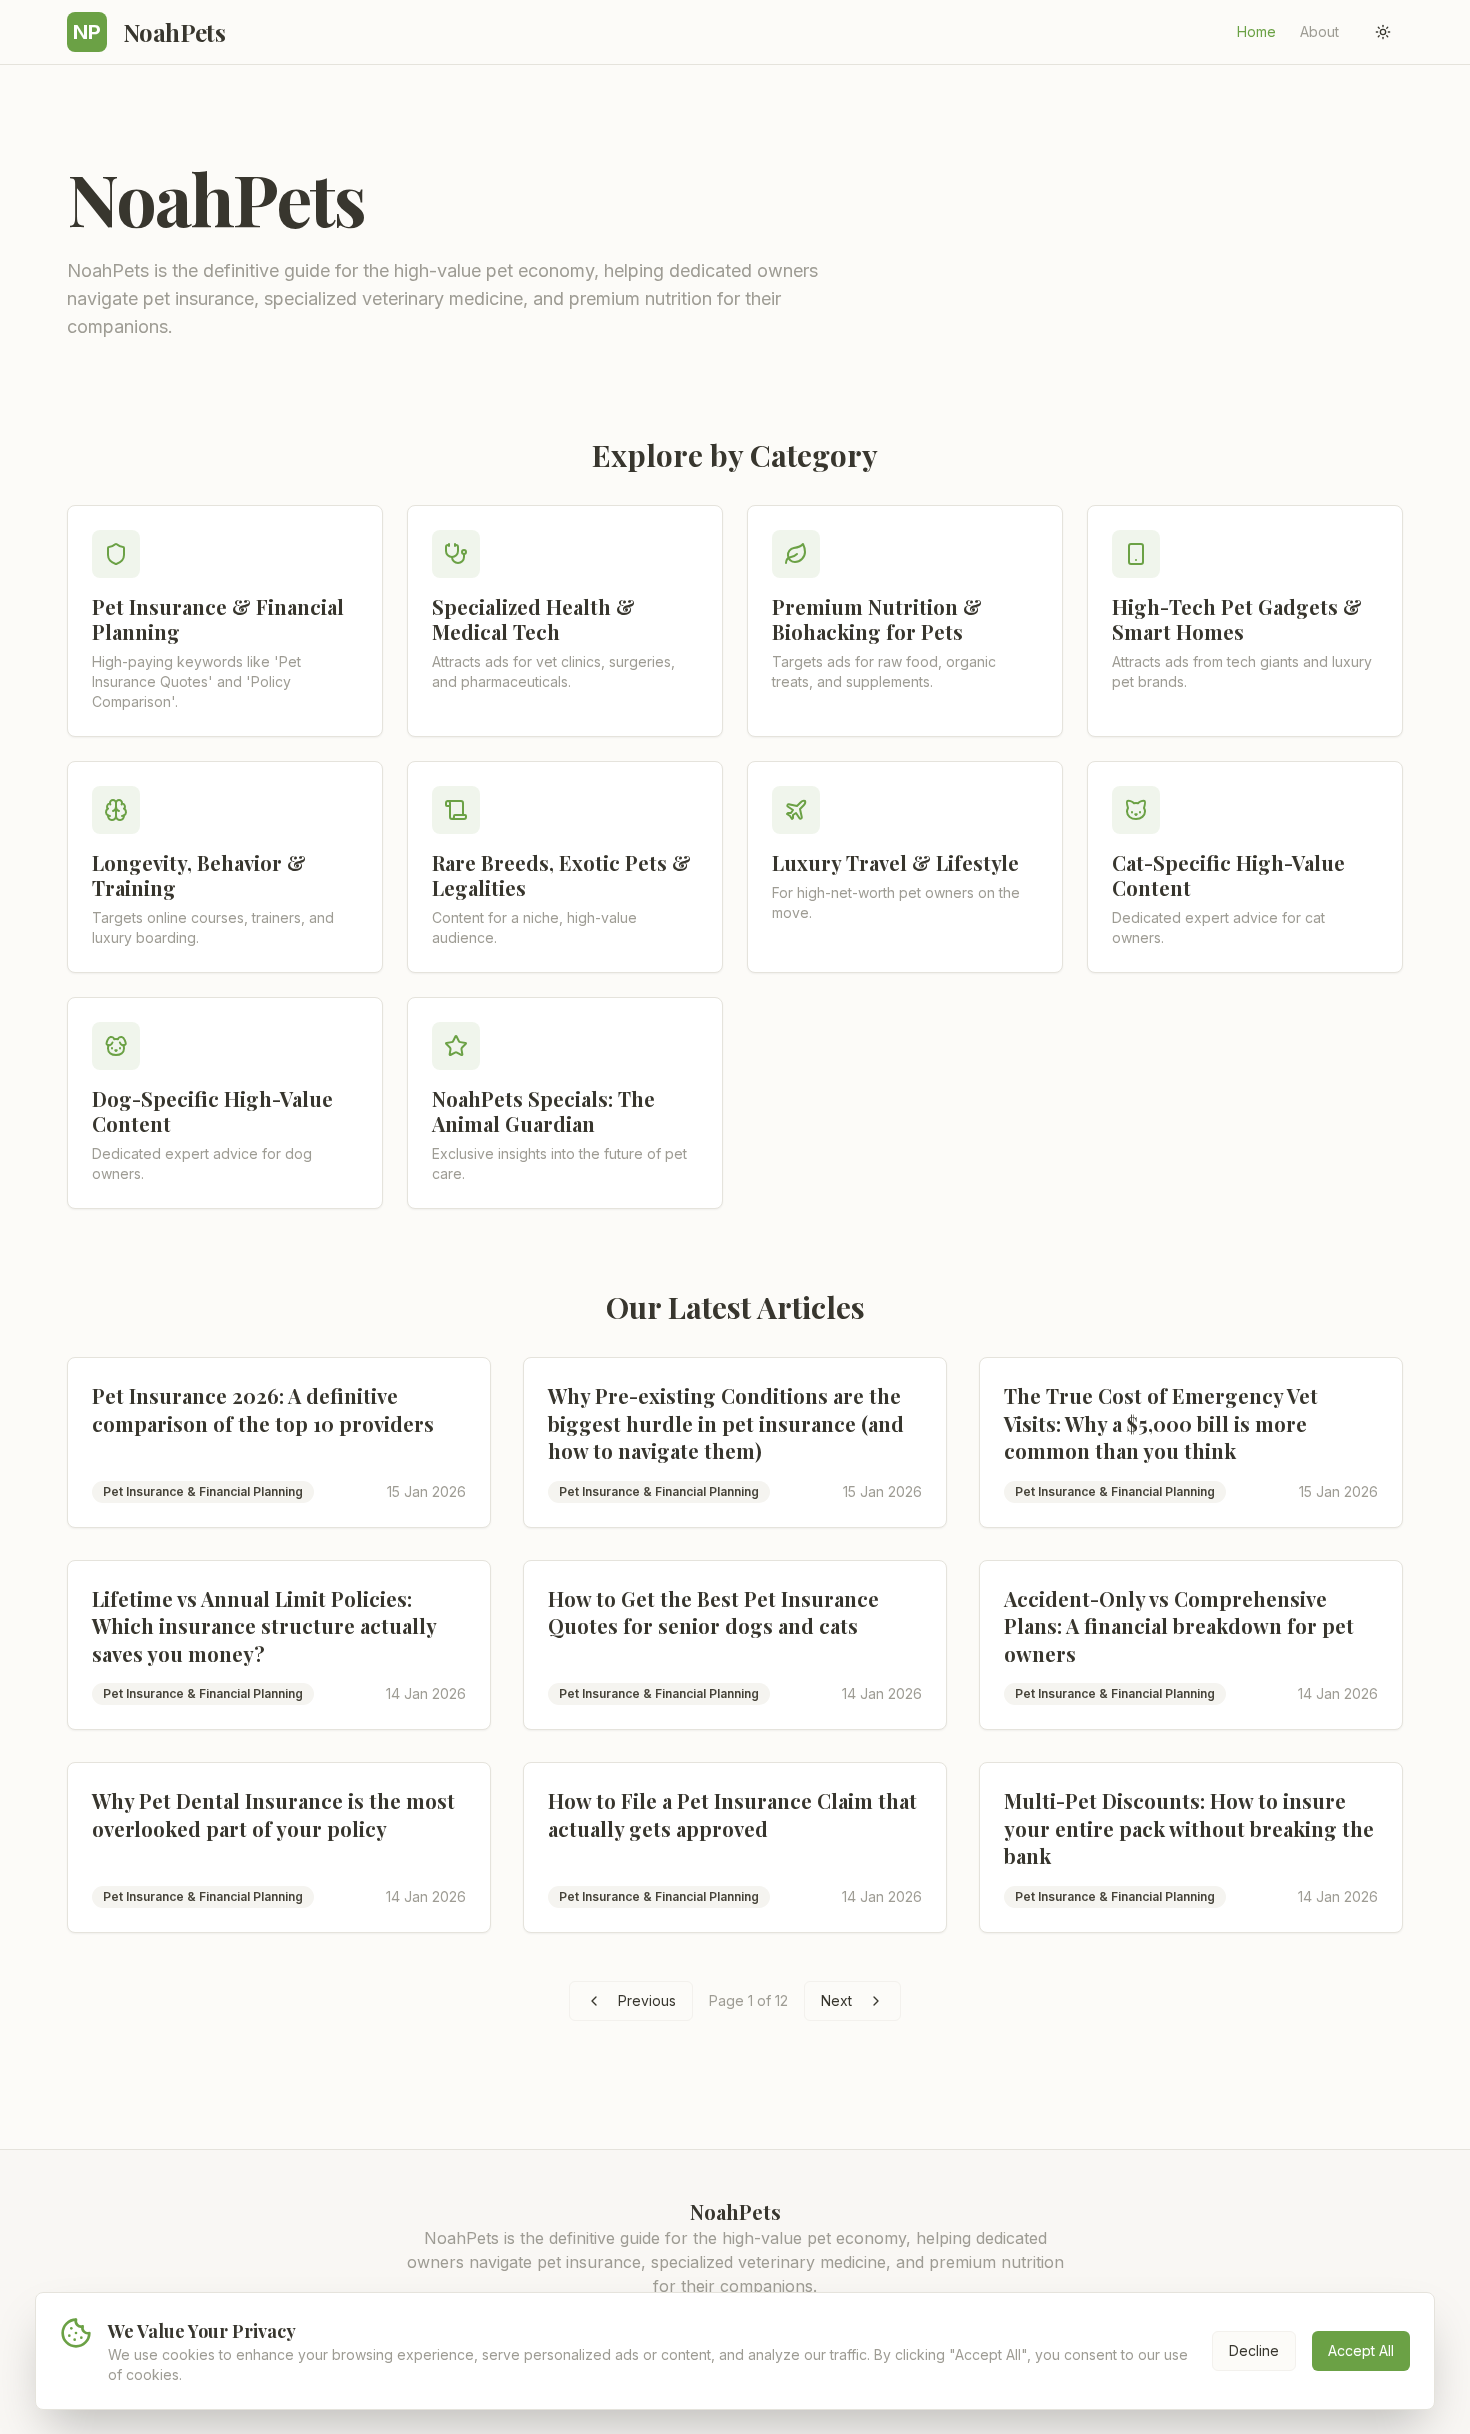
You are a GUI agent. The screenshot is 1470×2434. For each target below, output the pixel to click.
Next (836, 2000)
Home (1256, 31)
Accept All (1361, 2350)
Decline (1254, 2350)
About (1319, 31)
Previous (647, 2000)
